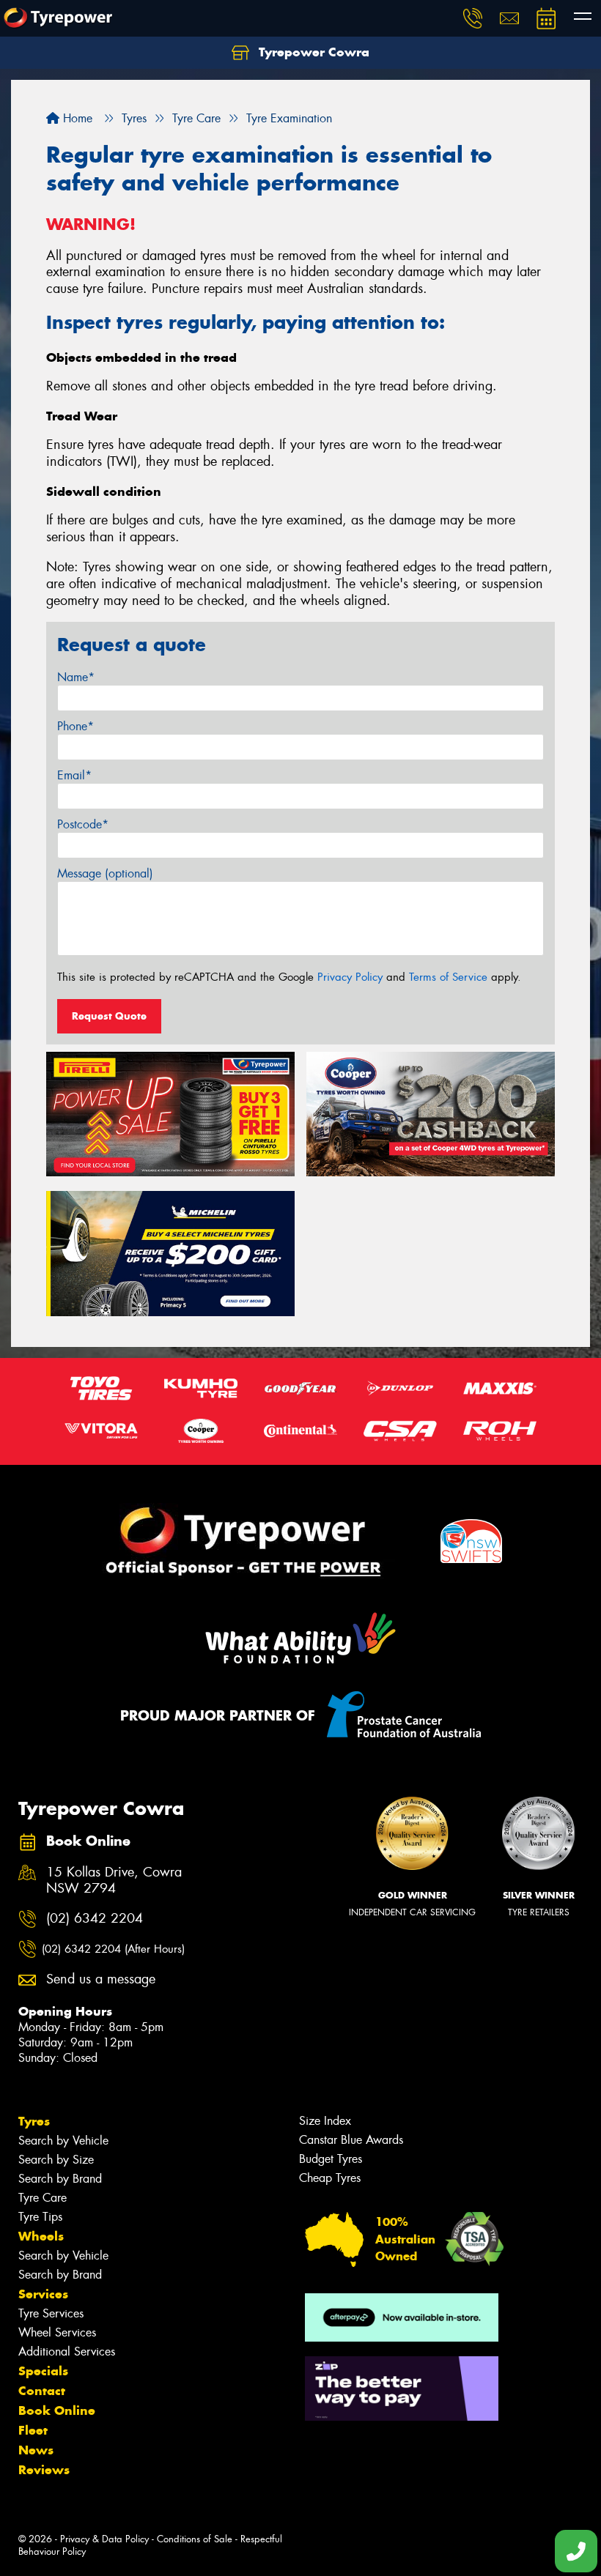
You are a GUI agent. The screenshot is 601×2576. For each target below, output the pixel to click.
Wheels (41, 2236)
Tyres (34, 2121)
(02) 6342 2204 (95, 1919)
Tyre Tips (40, 2217)
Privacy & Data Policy (104, 2539)
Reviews (44, 2470)
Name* (76, 677)
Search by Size (56, 2160)
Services (43, 2294)
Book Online (57, 2410)
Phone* (75, 726)
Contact (42, 2391)
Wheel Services (57, 2332)
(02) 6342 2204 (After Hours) (113, 1949)
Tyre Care (43, 2198)
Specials (43, 2371)
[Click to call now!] (473, 18)
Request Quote (109, 1016)
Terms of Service (448, 977)
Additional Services (67, 2352)
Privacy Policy (350, 977)
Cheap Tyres (330, 2178)
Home (76, 118)
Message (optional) (105, 873)
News (36, 2450)
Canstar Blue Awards (351, 2140)
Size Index (325, 2121)
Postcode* (83, 824)
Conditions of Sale (195, 2539)
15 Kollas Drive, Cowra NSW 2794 (114, 1881)
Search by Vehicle (63, 2141)
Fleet (33, 2430)
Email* (74, 775)
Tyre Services (51, 2313)
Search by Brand (60, 2179)
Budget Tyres (331, 2159)
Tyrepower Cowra (312, 52)
